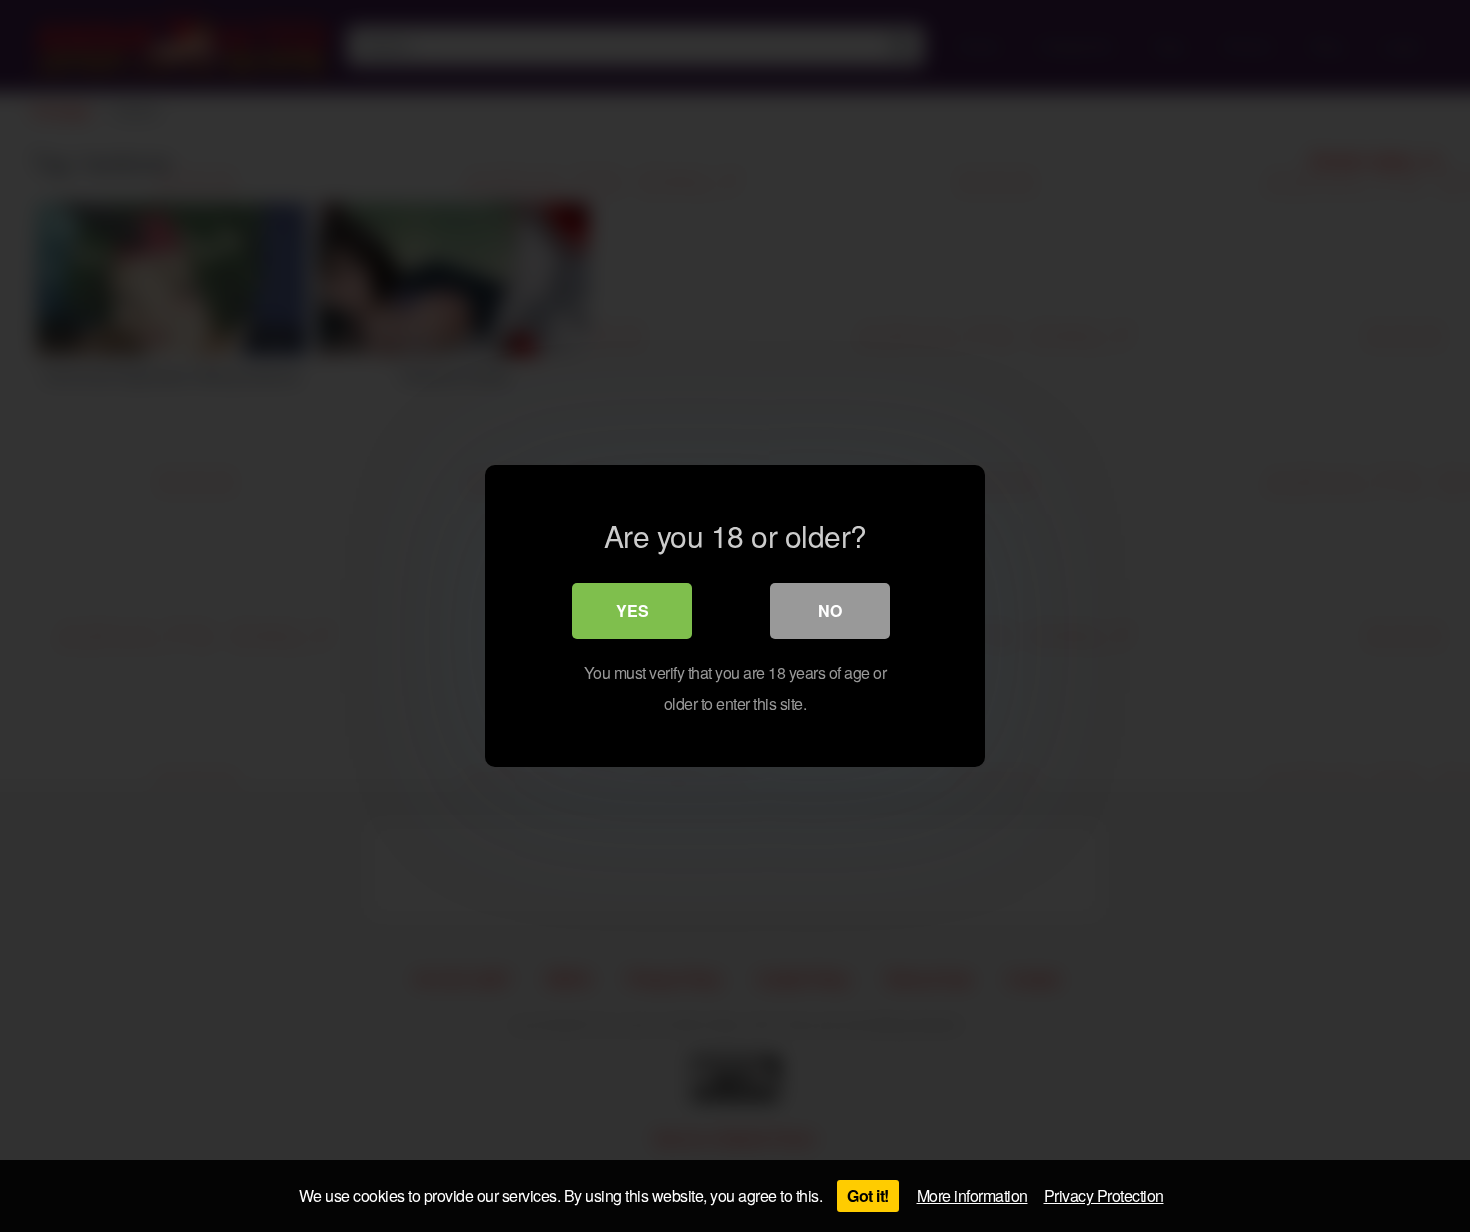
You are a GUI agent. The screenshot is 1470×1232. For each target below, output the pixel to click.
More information (972, 1195)
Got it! (868, 1195)
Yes (632, 610)
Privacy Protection (1104, 1195)
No (830, 610)
